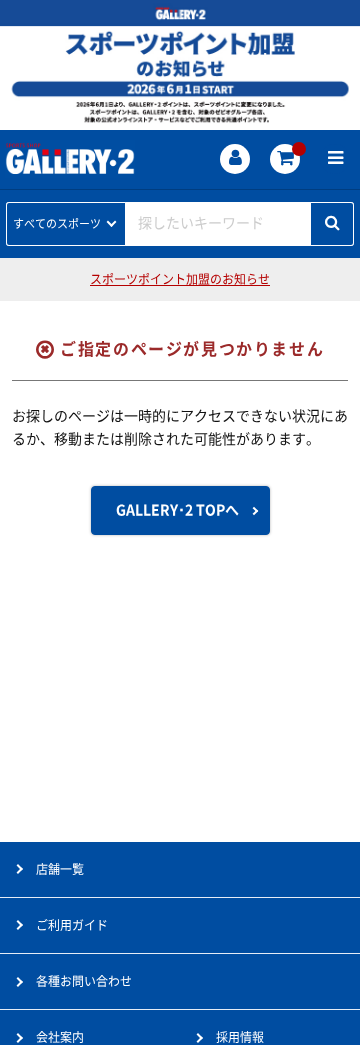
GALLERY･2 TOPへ (177, 510)
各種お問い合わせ (84, 981)
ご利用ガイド (72, 925)
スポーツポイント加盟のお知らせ (180, 279)
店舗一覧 (60, 869)
